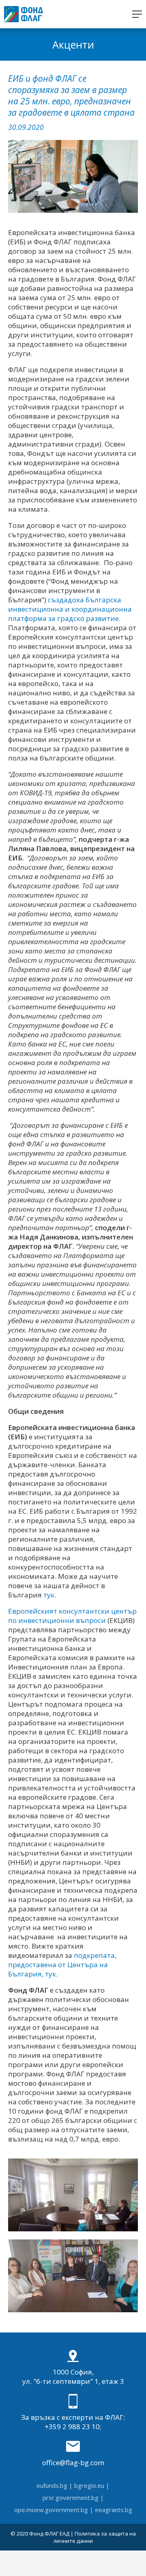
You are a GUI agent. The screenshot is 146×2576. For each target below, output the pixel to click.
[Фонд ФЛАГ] (24, 14)
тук (49, 1595)
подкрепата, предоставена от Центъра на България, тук (62, 1965)
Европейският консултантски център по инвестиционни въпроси (72, 1616)
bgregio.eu (89, 2485)
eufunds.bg (52, 2485)
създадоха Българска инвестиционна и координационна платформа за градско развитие (70, 609)
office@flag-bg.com (73, 2463)
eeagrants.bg (114, 2510)
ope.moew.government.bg (51, 2510)
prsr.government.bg (71, 2498)
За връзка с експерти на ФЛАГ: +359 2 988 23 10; (73, 2422)
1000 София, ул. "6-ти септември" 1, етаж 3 (73, 2377)
